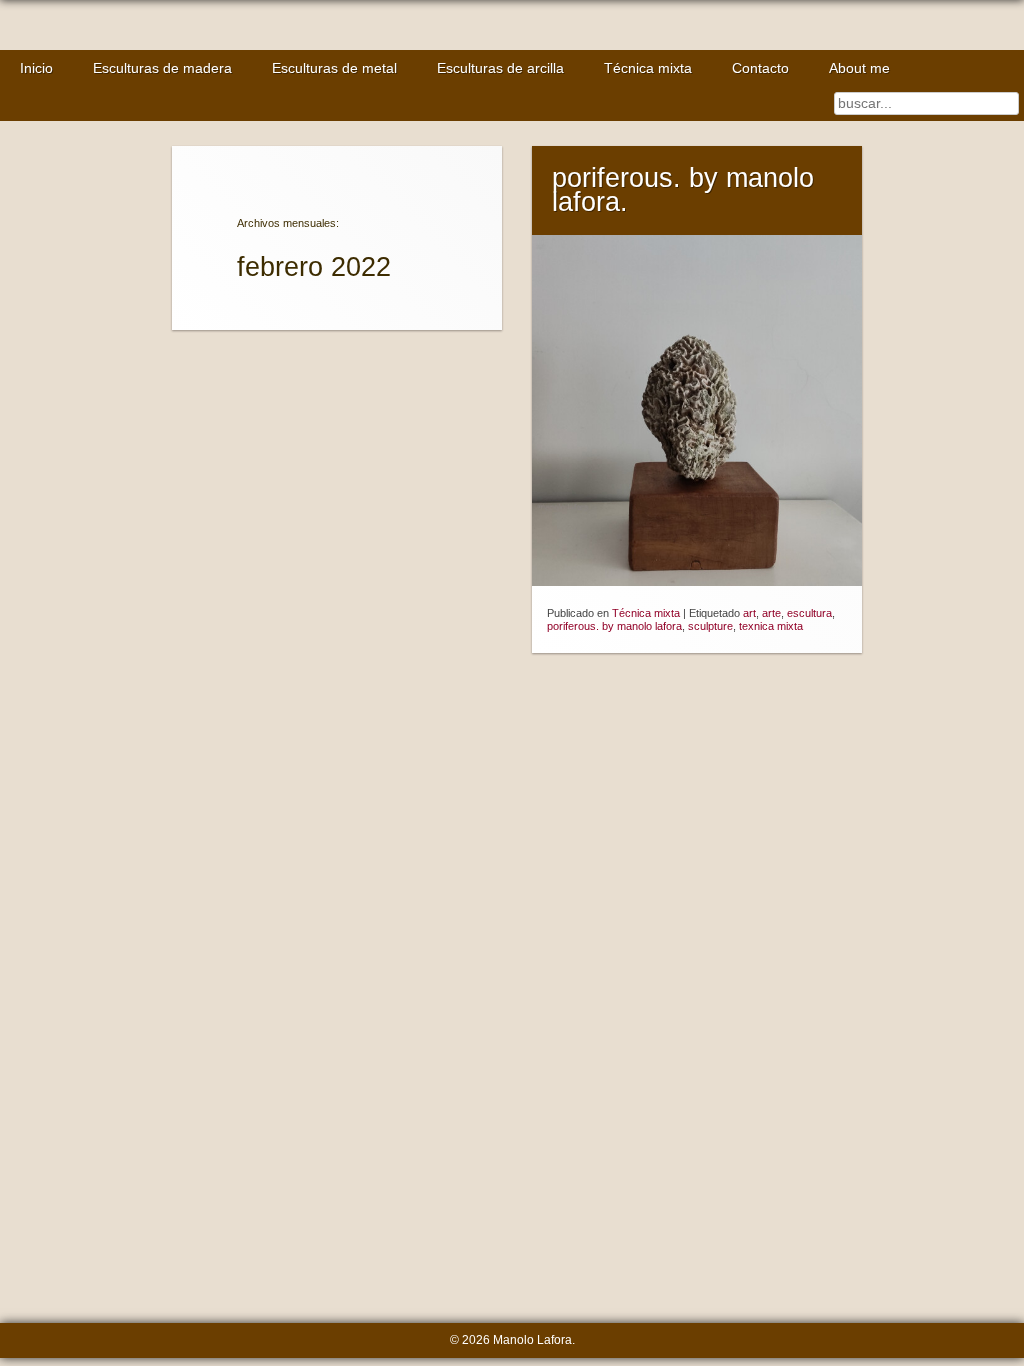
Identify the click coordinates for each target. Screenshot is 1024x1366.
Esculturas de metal (334, 68)
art (749, 613)
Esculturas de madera (162, 68)
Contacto (760, 68)
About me (859, 68)
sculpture (710, 626)
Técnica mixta (648, 68)
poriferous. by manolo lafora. (683, 190)
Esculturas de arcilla (500, 68)
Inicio (36, 68)
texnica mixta (771, 626)
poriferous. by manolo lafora (614, 626)
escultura (809, 613)
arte (771, 613)
